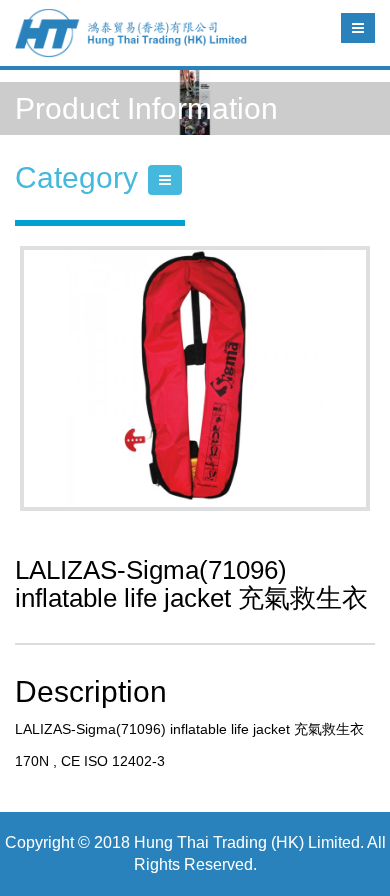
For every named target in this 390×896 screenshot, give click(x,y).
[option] (195, 378)
